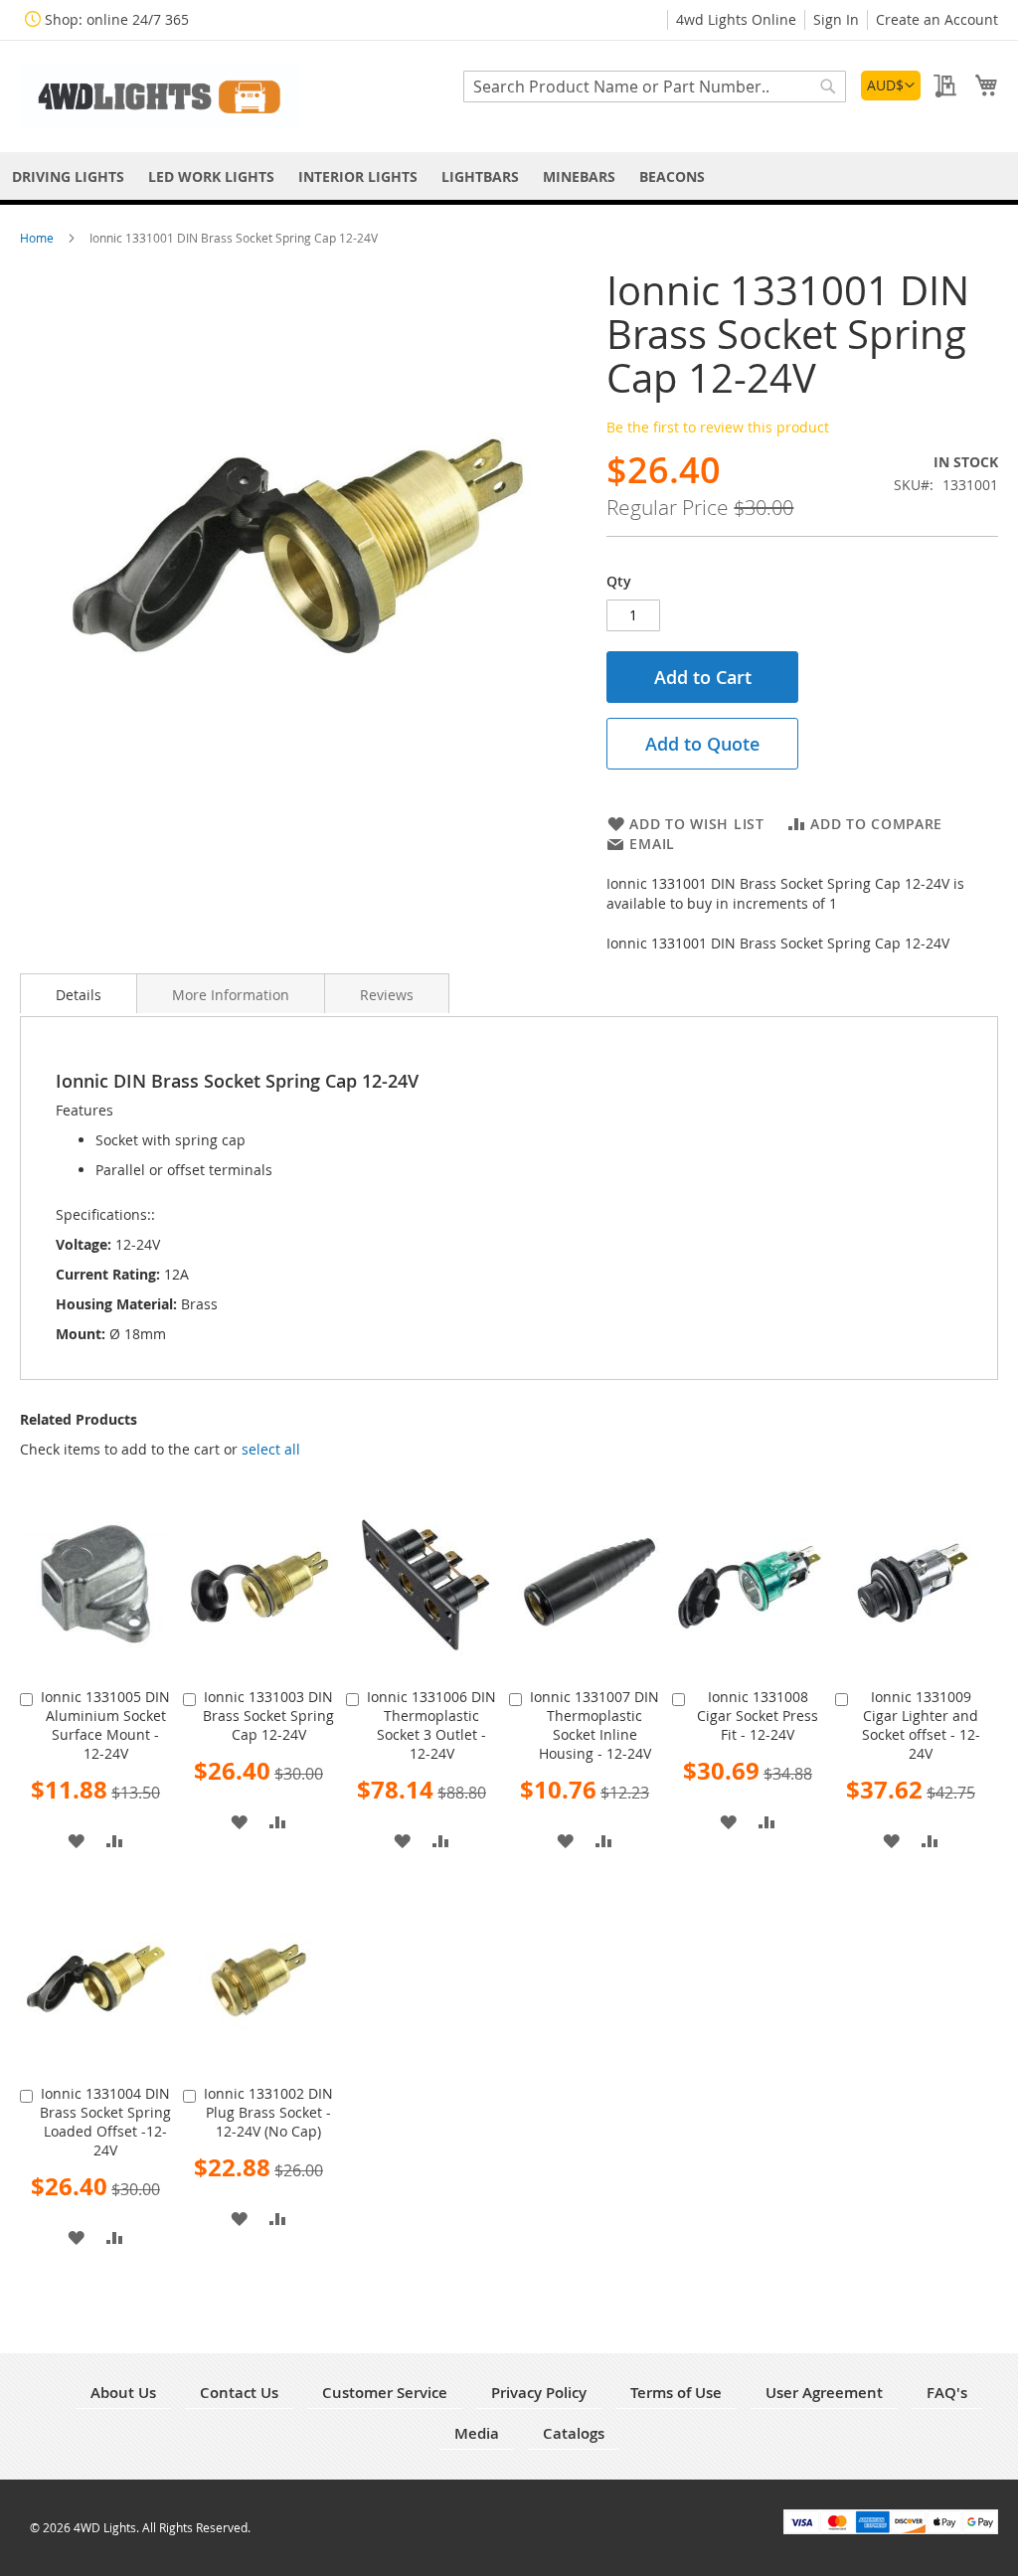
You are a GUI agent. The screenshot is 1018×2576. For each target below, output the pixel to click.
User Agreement (824, 2393)
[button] (891, 86)
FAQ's (947, 2393)
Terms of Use (676, 2393)
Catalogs (574, 2433)
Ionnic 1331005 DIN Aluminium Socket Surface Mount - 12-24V (105, 1725)
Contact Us (239, 2393)
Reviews (387, 995)
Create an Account (937, 19)
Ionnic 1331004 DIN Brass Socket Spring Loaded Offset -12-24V (105, 2122)
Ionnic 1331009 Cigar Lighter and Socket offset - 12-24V (921, 1725)
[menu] (509, 176)
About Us (123, 2393)
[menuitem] (68, 176)
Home (38, 238)
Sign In (836, 19)
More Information (231, 995)
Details (79, 995)
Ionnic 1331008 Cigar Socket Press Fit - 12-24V (758, 1716)
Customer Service (385, 2393)
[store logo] (159, 95)
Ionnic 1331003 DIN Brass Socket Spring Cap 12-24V (268, 1716)
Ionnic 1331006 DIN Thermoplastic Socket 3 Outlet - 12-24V (431, 1725)
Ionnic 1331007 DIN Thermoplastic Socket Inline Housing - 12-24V (594, 1725)
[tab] (79, 993)
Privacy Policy (539, 2393)
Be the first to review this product (718, 427)
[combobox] (655, 86)
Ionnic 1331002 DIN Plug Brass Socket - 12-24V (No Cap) (268, 2112)
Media (477, 2433)
